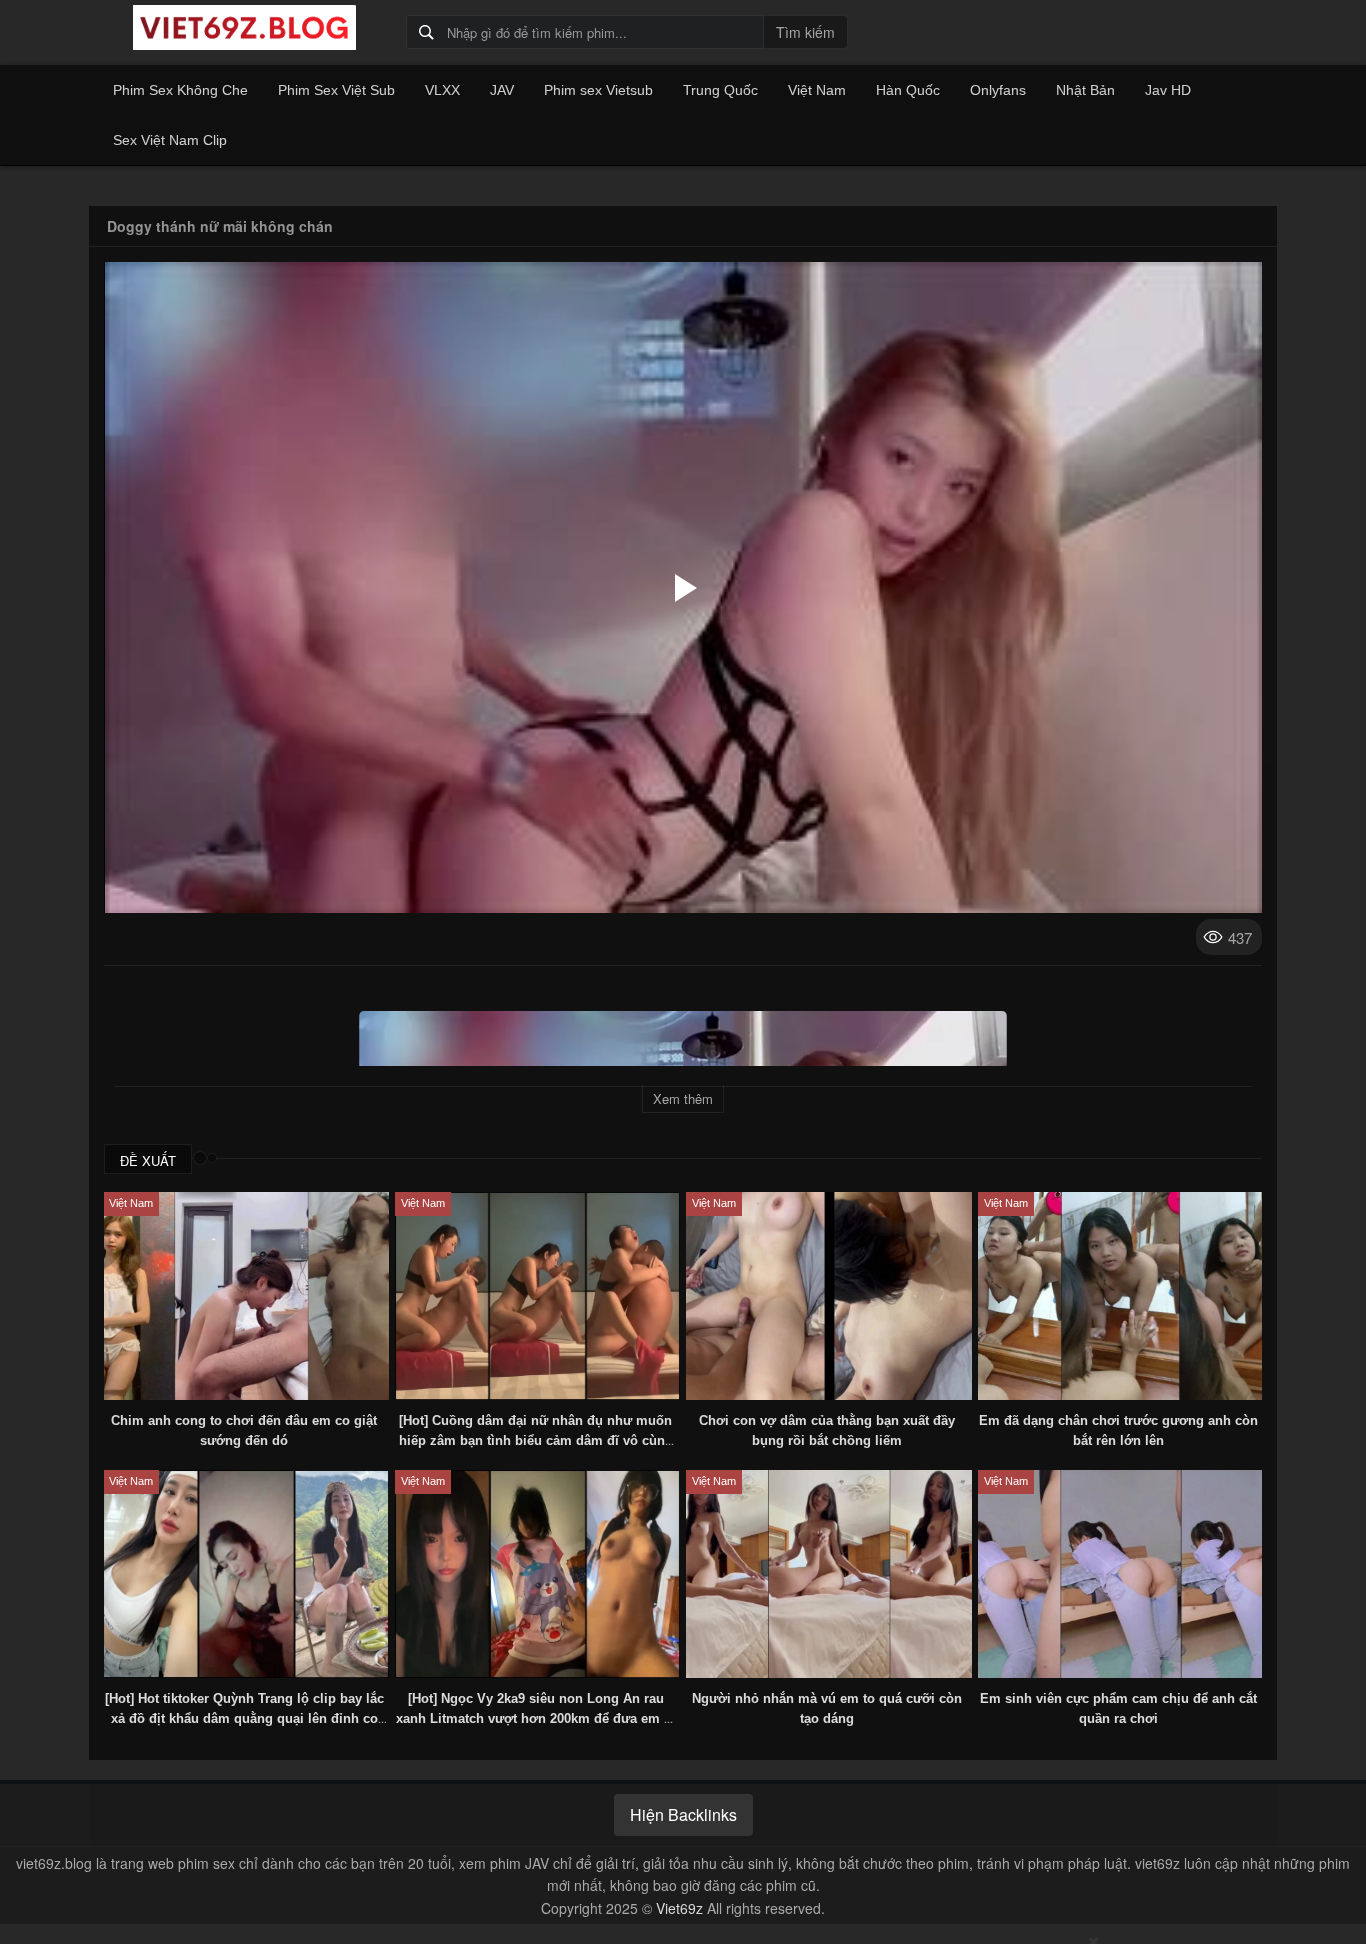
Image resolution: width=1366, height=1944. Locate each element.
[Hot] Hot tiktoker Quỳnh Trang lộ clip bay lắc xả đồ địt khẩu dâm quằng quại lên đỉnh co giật (244, 1718)
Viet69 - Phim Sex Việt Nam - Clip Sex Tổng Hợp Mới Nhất (244, 28)
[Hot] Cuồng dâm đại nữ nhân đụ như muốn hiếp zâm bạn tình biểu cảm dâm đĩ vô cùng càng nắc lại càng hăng (536, 1440)
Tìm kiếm (805, 32)
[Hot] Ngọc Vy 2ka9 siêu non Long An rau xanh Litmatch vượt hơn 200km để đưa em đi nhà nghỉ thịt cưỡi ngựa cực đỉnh (536, 1718)
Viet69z (679, 1908)
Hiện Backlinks (683, 1814)
